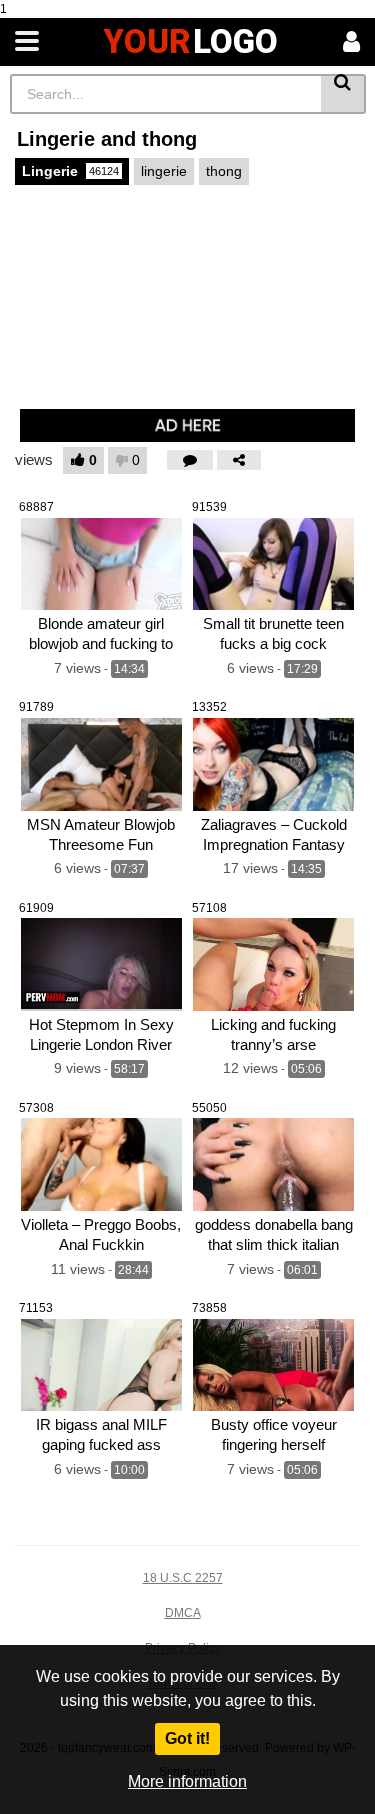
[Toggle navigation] (27, 42)
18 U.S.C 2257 (183, 1578)
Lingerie (70, 171)
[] (343, 94)
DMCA (183, 1613)
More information (187, 1781)
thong (224, 171)
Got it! (187, 1738)
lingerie (164, 171)
